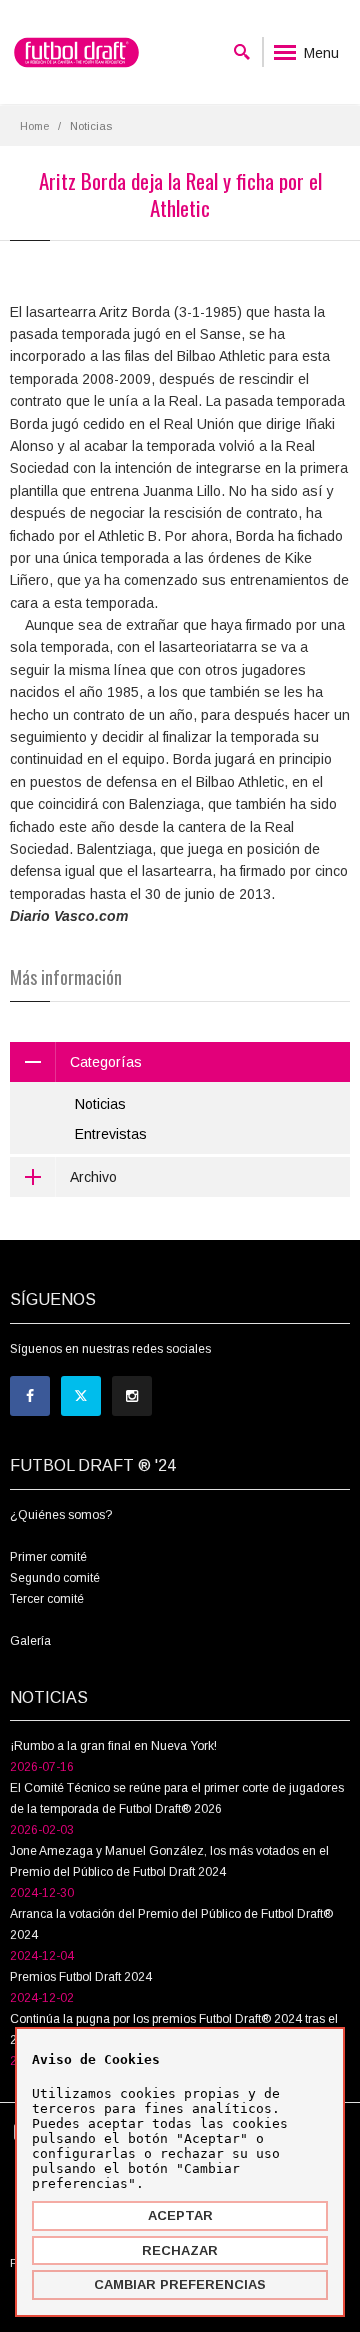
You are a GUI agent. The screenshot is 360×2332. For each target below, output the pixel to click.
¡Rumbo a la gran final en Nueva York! (113, 1746)
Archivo (93, 1177)
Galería (30, 1641)
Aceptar (180, 2215)
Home (34, 126)
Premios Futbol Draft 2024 (81, 1977)
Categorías (106, 1062)
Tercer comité (47, 1599)
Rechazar (180, 2250)
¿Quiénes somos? (61, 1515)
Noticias (100, 1104)
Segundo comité (55, 1578)
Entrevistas (111, 1134)
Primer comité (48, 1557)
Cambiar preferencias (180, 2284)
